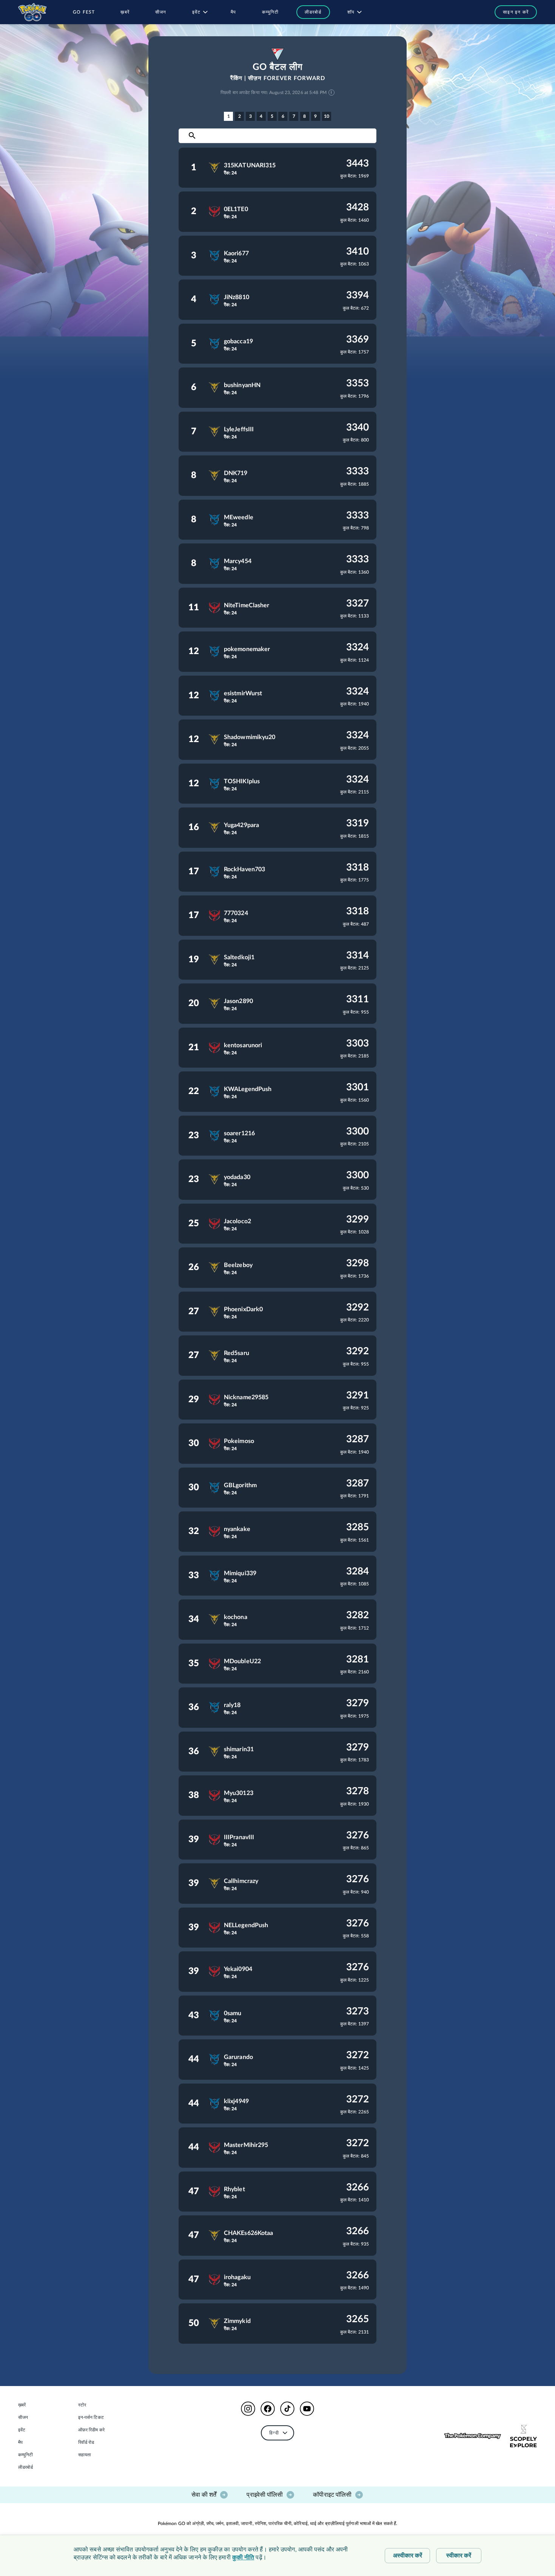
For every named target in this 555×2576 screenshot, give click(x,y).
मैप (20, 2442)
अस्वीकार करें (408, 2556)
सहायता (85, 2455)
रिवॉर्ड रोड (86, 2442)
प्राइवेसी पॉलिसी (265, 2495)
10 (327, 116)
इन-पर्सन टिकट (91, 2417)
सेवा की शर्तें (204, 2495)
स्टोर (82, 2405)
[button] (512, 12)
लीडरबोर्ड (26, 2467)
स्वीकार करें (459, 2556)
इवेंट (22, 2430)
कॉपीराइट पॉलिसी (332, 2495)
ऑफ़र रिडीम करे (91, 2430)
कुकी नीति (243, 2557)
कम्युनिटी (26, 2455)
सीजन (23, 2417)
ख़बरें (22, 2405)
